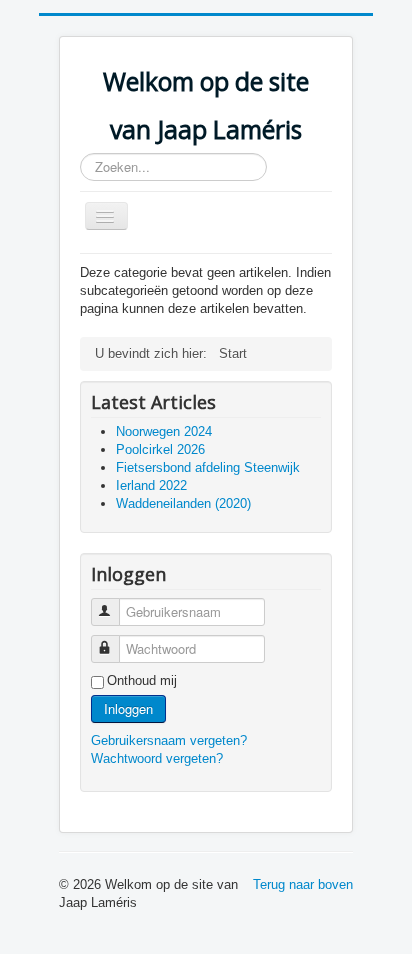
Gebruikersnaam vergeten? (169, 740)
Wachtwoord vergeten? (157, 758)
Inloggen (128, 708)
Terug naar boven (303, 884)
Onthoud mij (142, 680)
